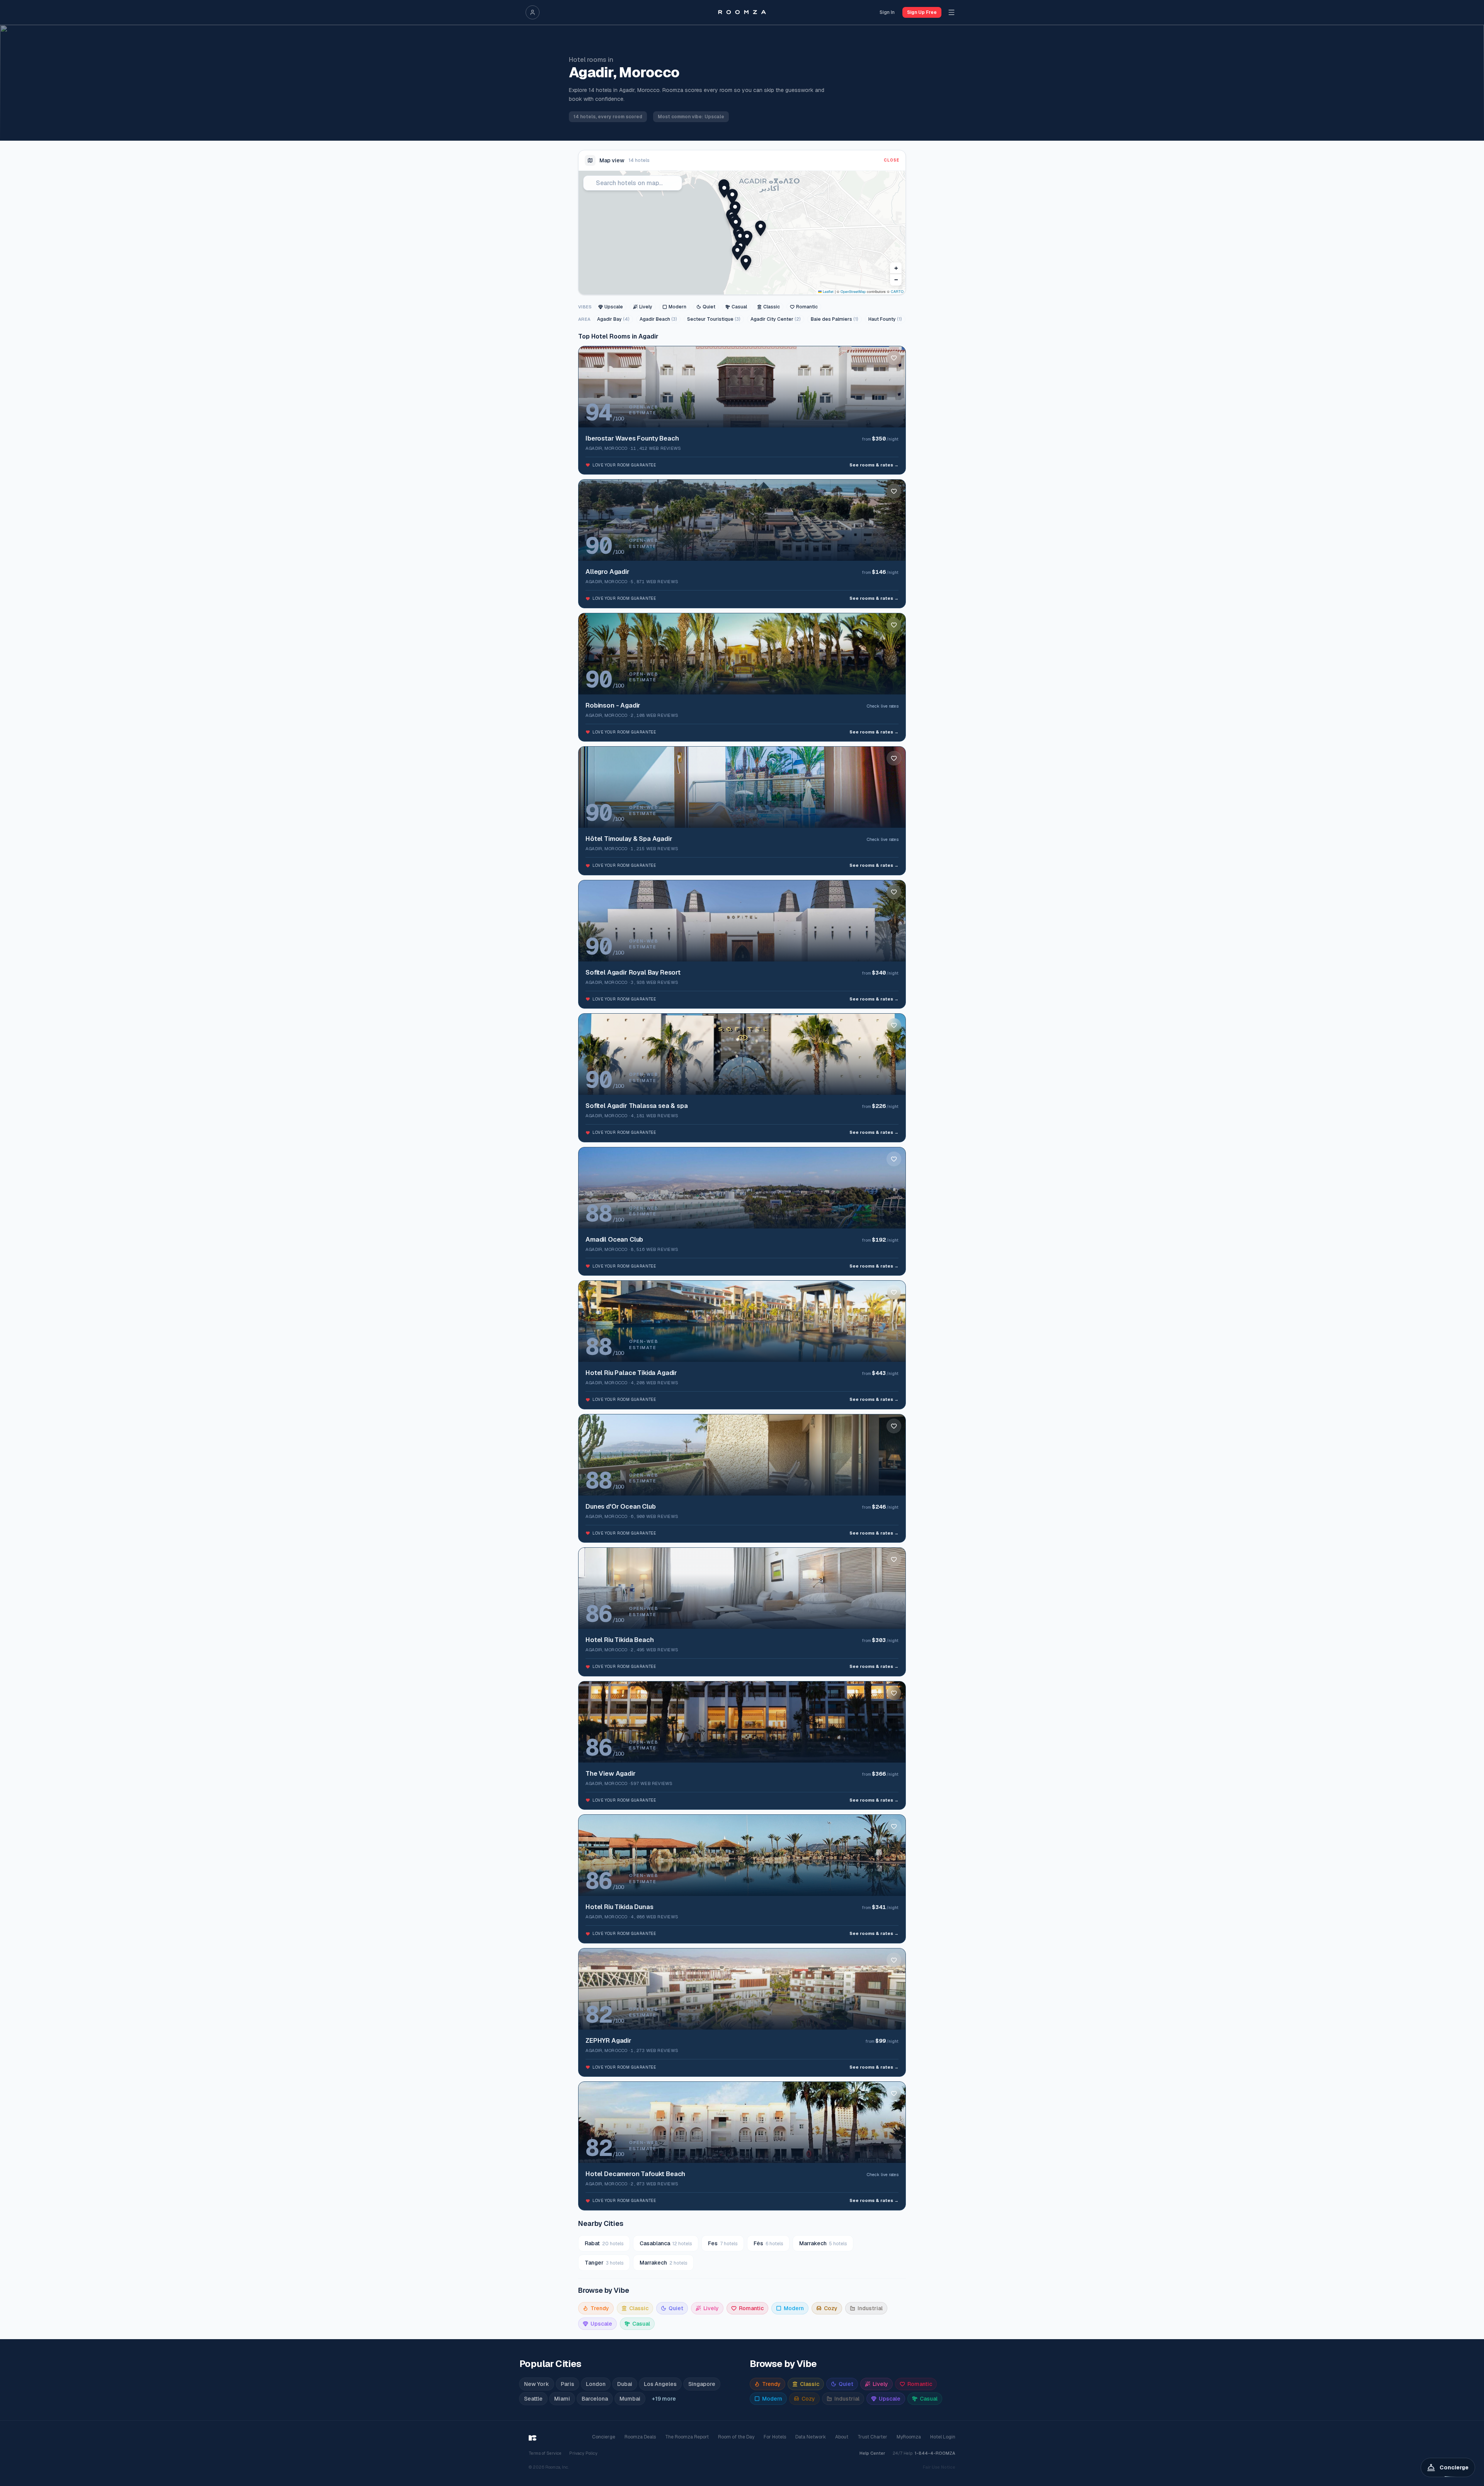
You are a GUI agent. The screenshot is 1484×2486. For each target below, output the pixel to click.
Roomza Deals (640, 2437)
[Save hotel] (894, 358)
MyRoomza (909, 2437)
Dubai (625, 2384)
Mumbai (630, 2399)
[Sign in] (533, 12)
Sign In (887, 12)
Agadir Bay (613, 319)
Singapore (702, 2384)
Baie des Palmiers (835, 319)
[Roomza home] (742, 12)
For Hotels (775, 2437)
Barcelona (595, 2399)
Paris (568, 2384)
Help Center (872, 2453)
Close (892, 160)
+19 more (664, 2399)
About (842, 2437)
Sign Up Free (922, 12)
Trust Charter (872, 2437)
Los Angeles (660, 2384)
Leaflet (828, 292)
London (596, 2384)
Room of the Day (736, 2437)
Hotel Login (943, 2437)
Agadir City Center (776, 319)
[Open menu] (951, 12)
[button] (740, 238)
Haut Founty (885, 319)
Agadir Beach (658, 319)
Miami (562, 2399)
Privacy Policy (583, 2453)
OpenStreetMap (853, 292)
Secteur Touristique (714, 319)
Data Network (811, 2437)
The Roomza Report (687, 2437)
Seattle (533, 2399)
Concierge (604, 2437)
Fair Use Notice (939, 2467)
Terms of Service (545, 2453)
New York (537, 2384)
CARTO (897, 292)
